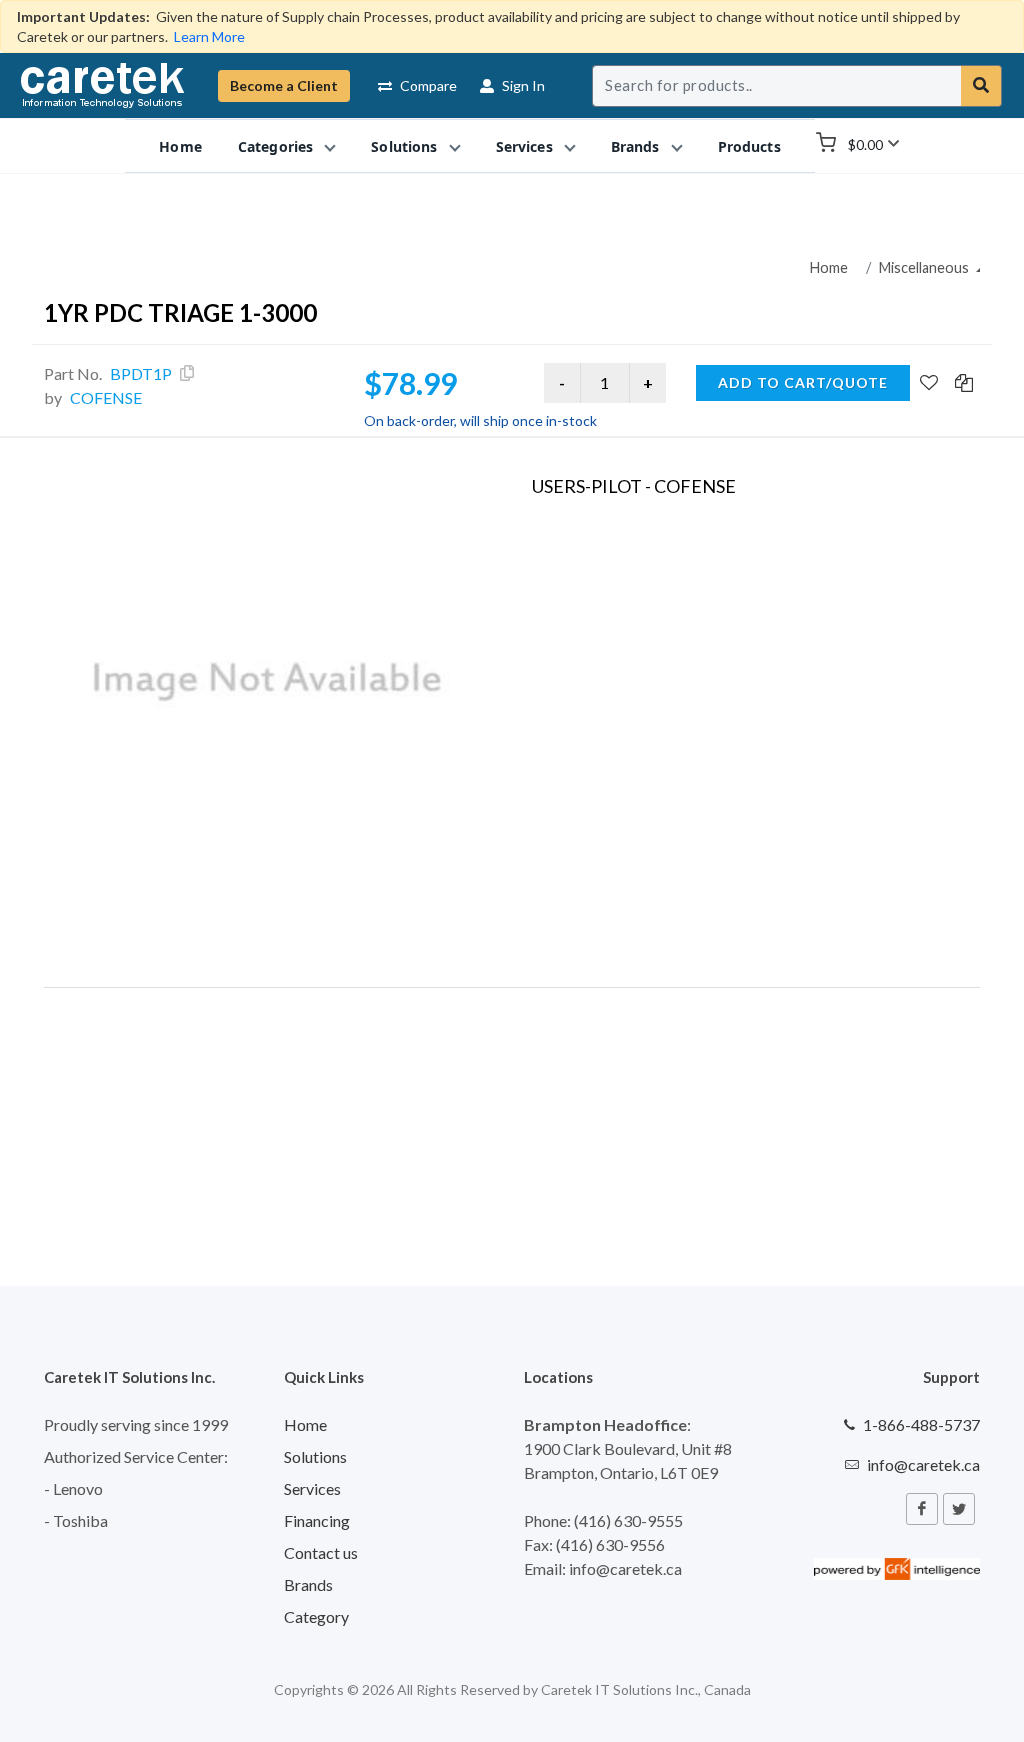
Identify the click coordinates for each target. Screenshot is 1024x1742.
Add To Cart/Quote (803, 382)
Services (312, 1488)
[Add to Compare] (964, 384)
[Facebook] (922, 1509)
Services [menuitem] (524, 146)
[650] (268, 682)
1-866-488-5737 (921, 1424)
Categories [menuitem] (275, 146)
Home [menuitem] (180, 146)
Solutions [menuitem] (404, 146)
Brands (308, 1584)
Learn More (209, 36)
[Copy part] (187, 373)
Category (316, 1616)
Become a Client (284, 85)
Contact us (321, 1552)
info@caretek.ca (923, 1464)
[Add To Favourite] (929, 384)
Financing (317, 1520)
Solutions (315, 1456)
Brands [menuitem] (635, 146)
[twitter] (959, 1509)
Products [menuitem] (749, 146)
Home (829, 267)
